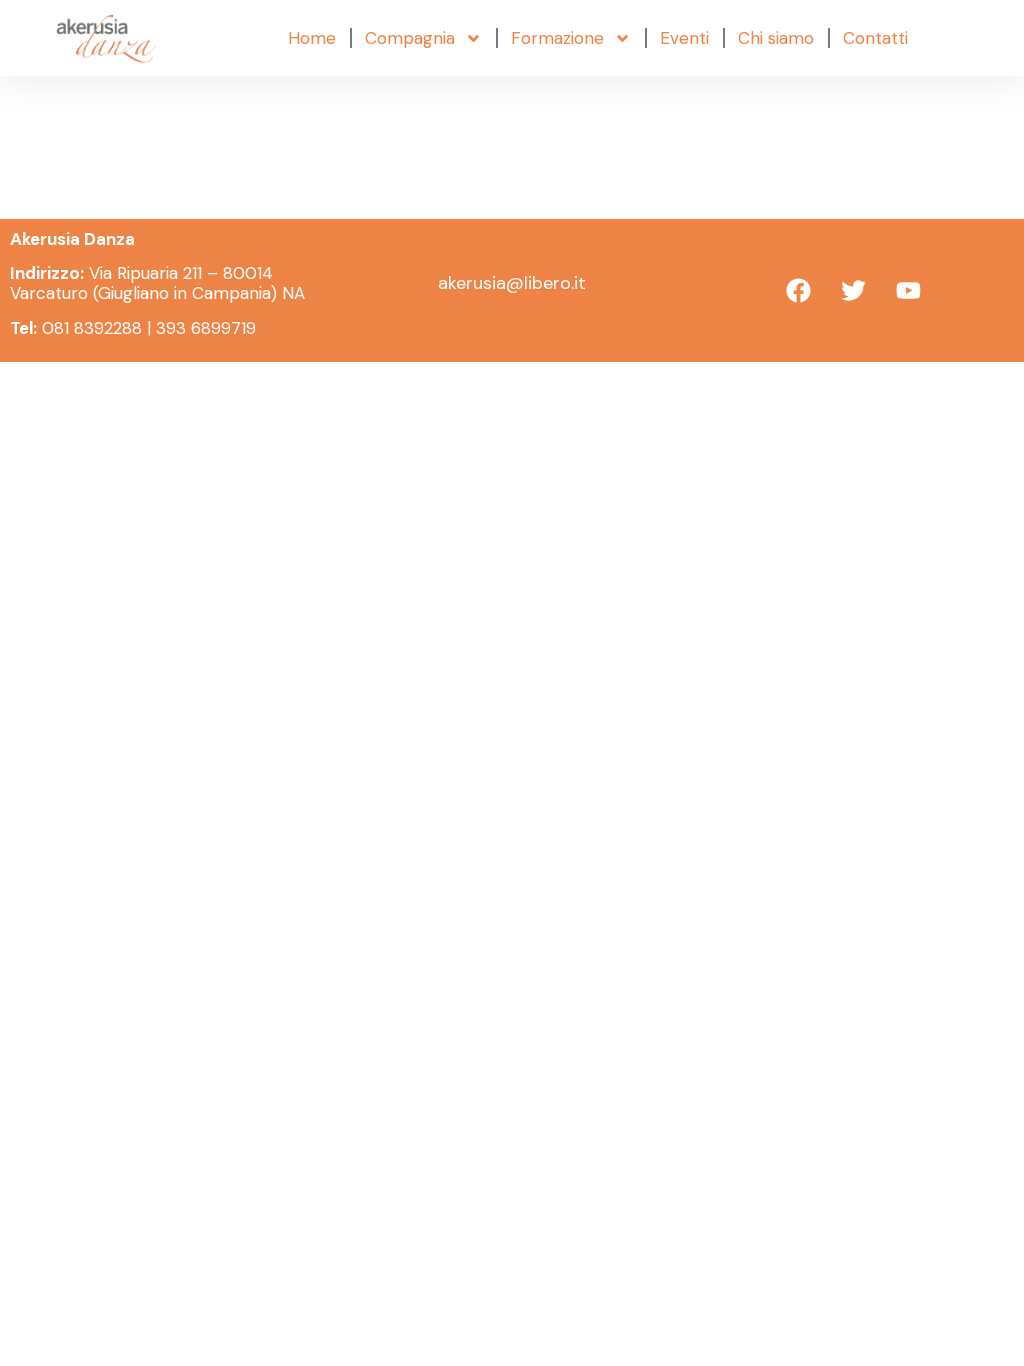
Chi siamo (776, 38)
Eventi (684, 38)
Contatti (875, 38)
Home (312, 38)
